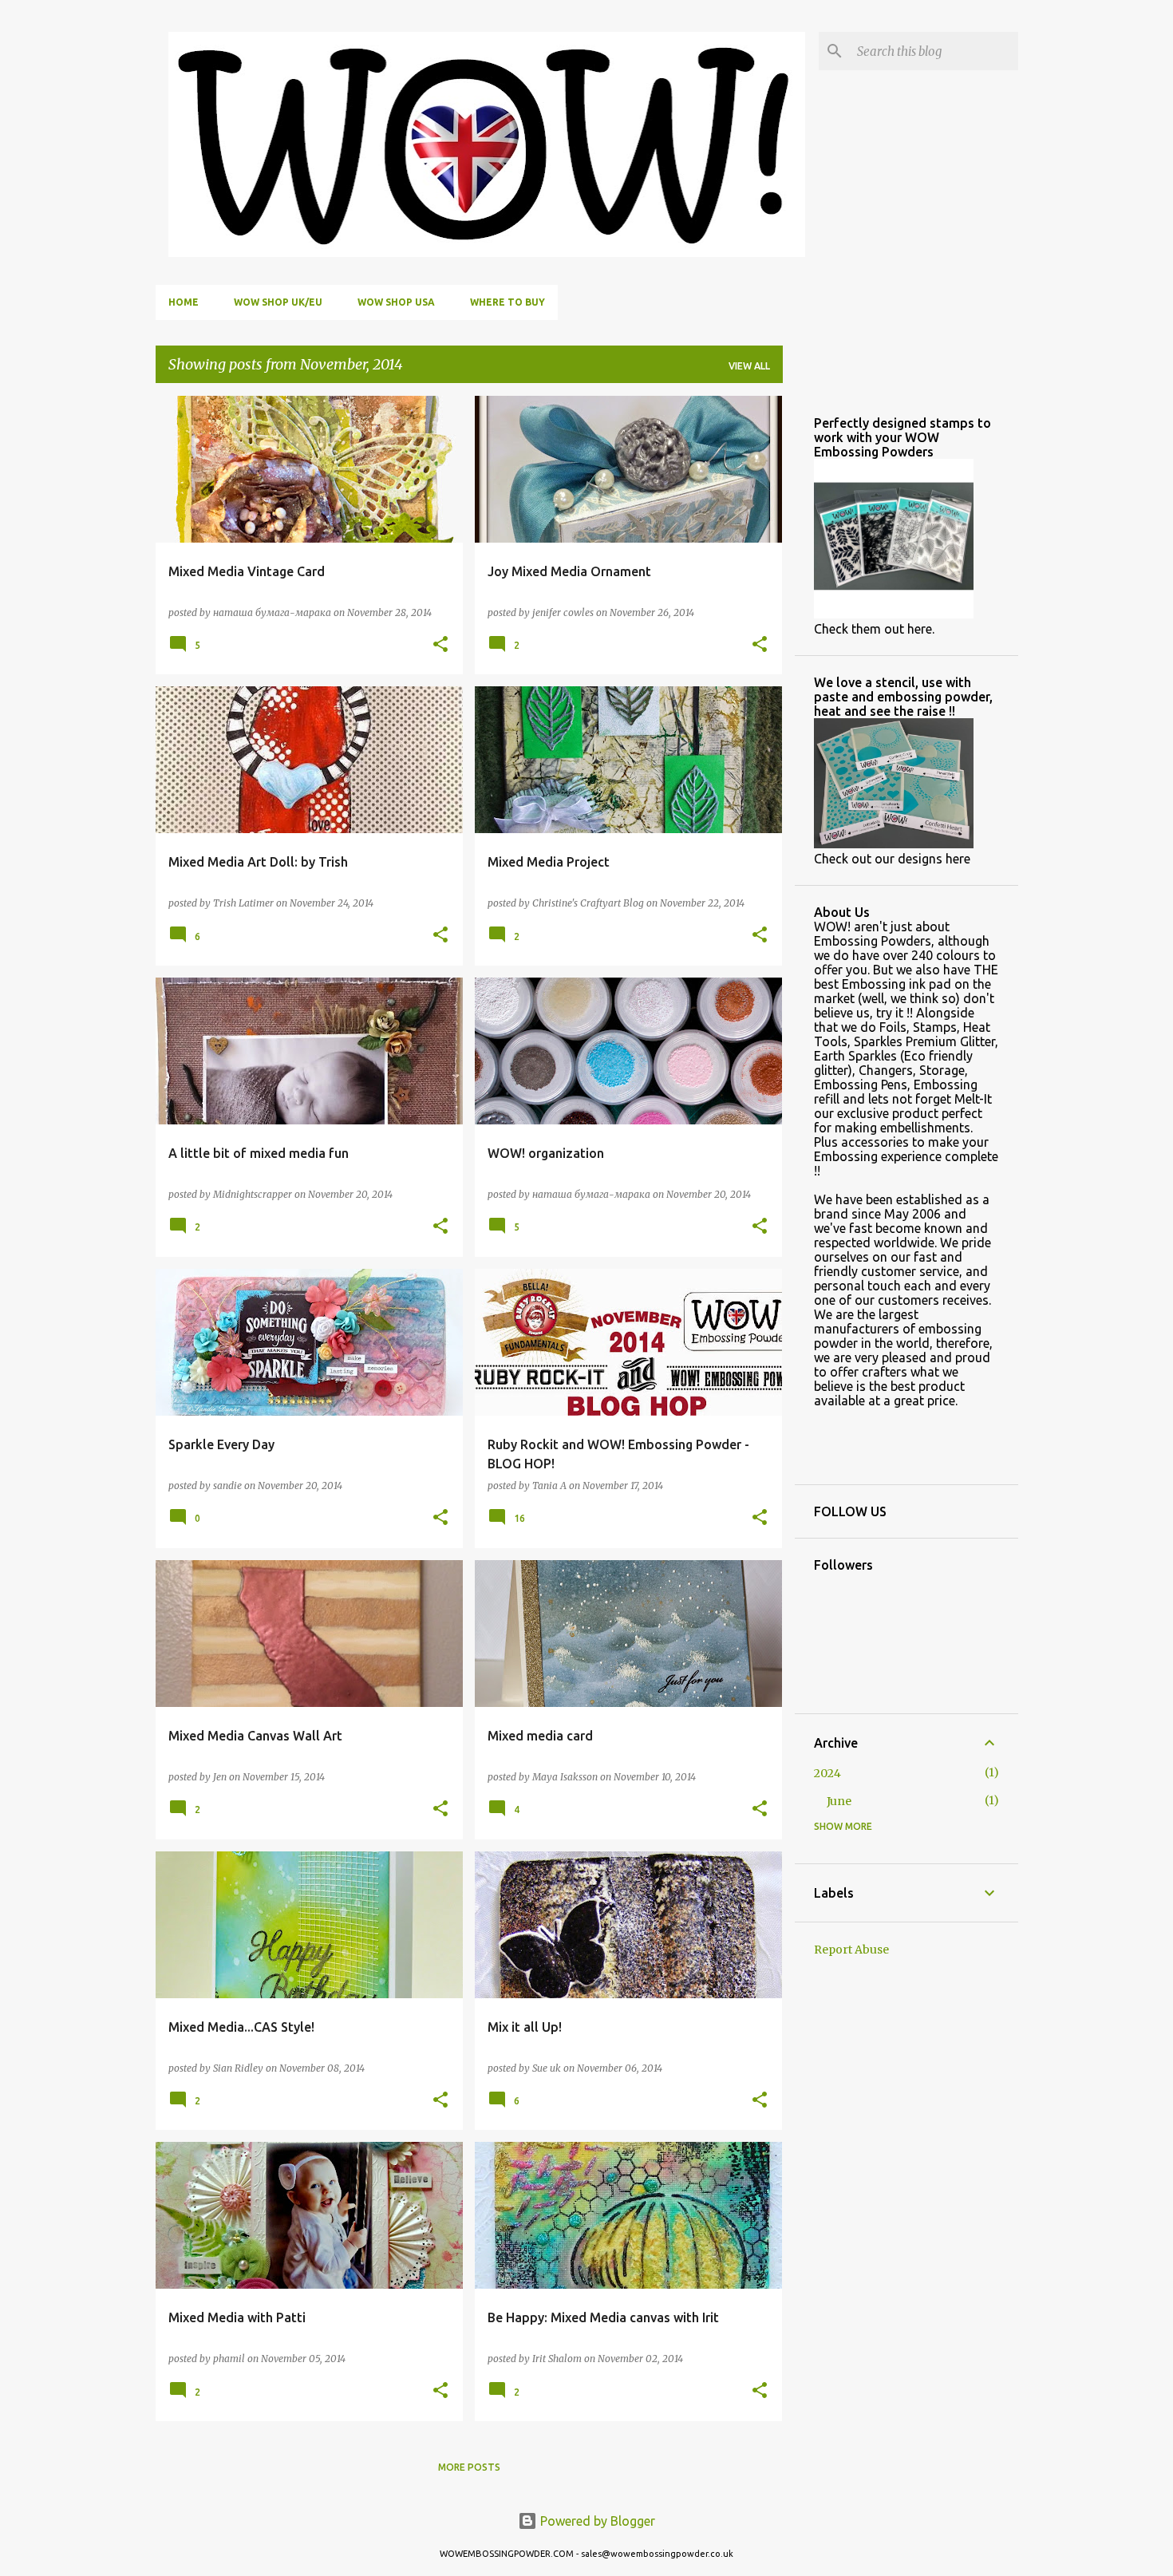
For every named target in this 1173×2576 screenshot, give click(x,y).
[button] (440, 645)
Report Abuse (851, 1950)
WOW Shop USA (396, 302)
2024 (827, 1773)
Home (184, 302)
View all (749, 366)
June (839, 1801)
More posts (469, 2467)
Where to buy (508, 302)
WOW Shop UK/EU (278, 302)
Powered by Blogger (596, 2521)
